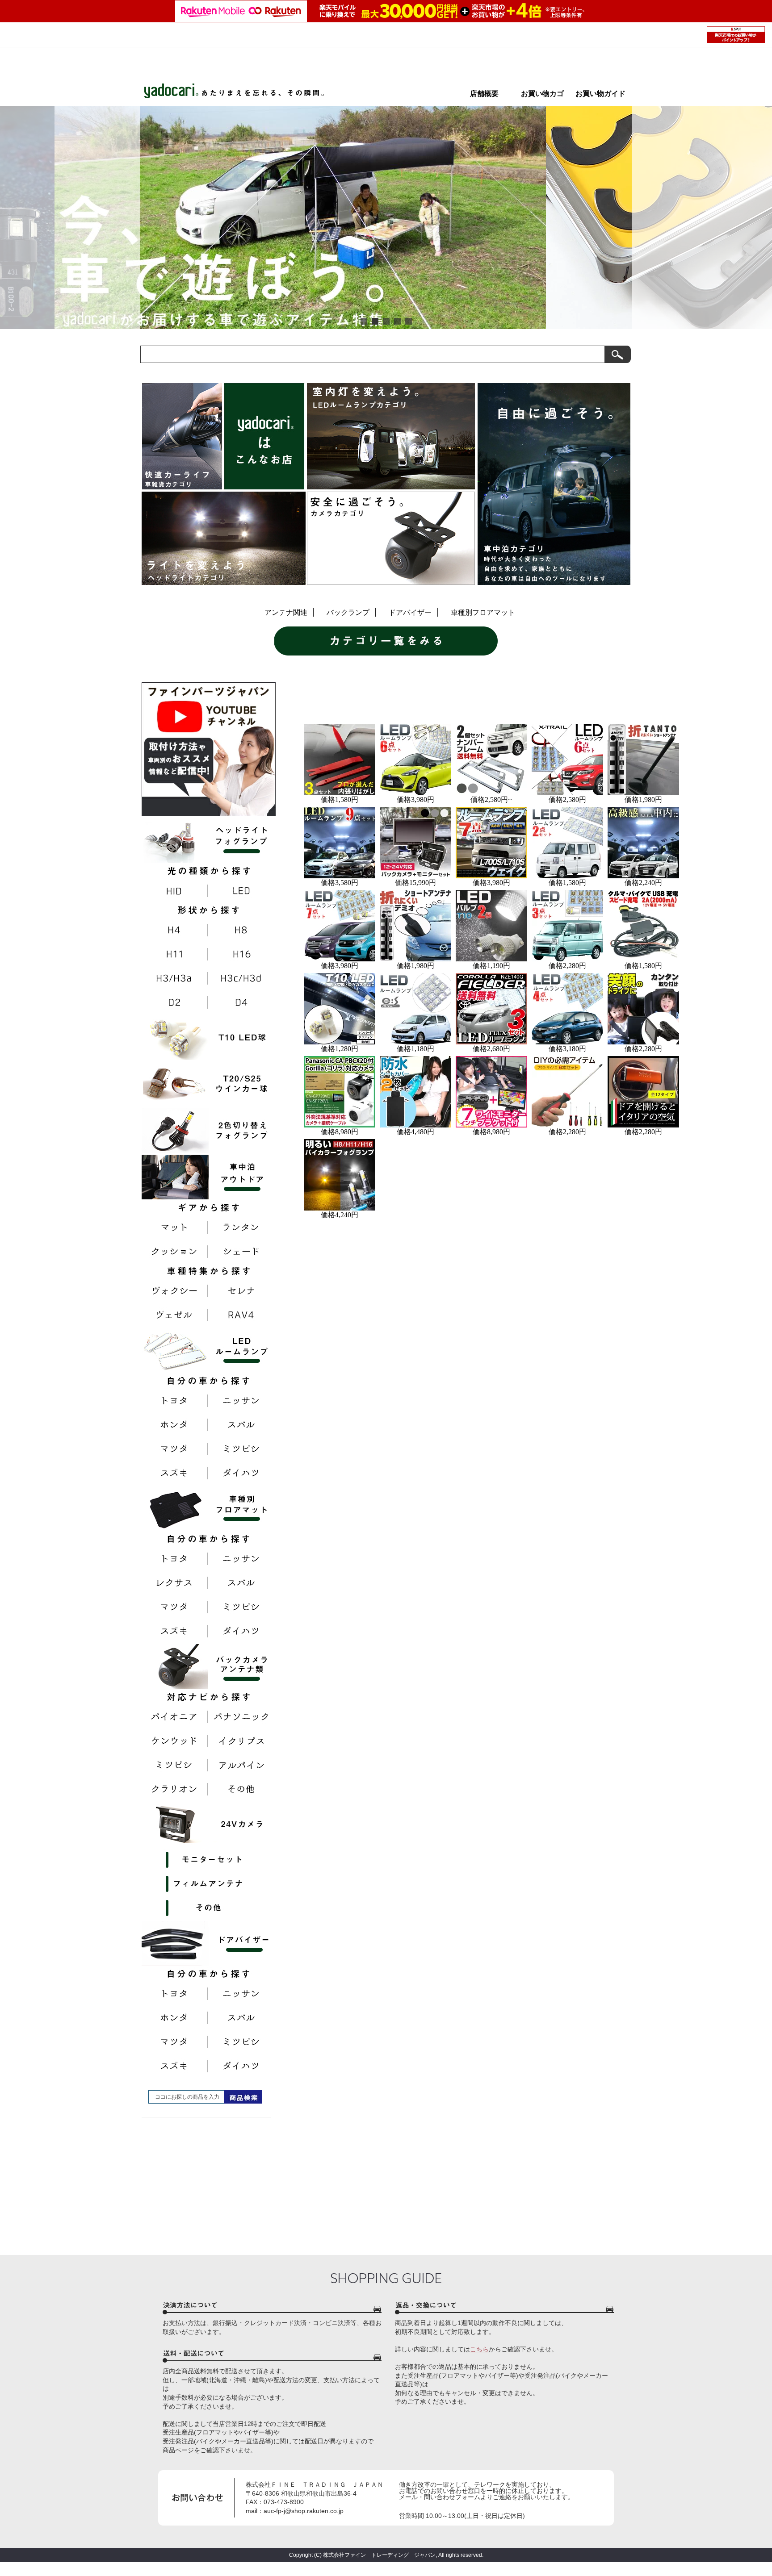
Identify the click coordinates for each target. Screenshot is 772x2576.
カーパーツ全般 (358, 694)
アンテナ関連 (286, 612)
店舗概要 (484, 94)
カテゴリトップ (314, 694)
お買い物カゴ (546, 94)
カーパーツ (337, 694)
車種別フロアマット (483, 612)
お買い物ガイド (600, 94)
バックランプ (348, 612)
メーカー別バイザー (385, 694)
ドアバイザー (410, 612)
